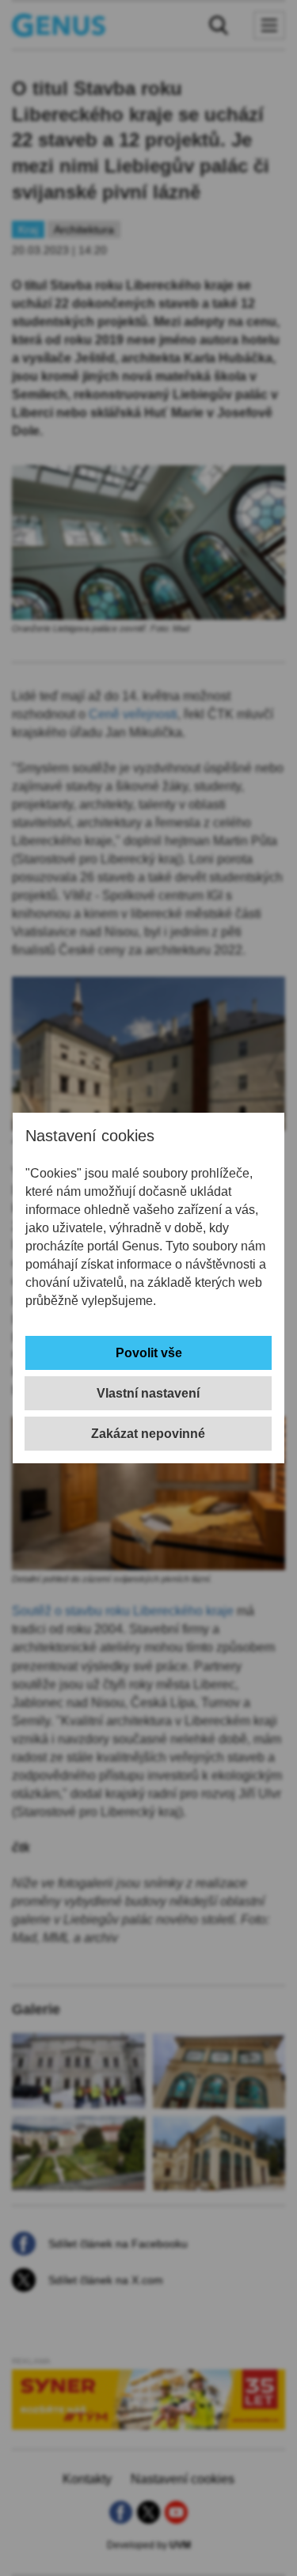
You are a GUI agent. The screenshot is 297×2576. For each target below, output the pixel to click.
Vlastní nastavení (148, 1393)
